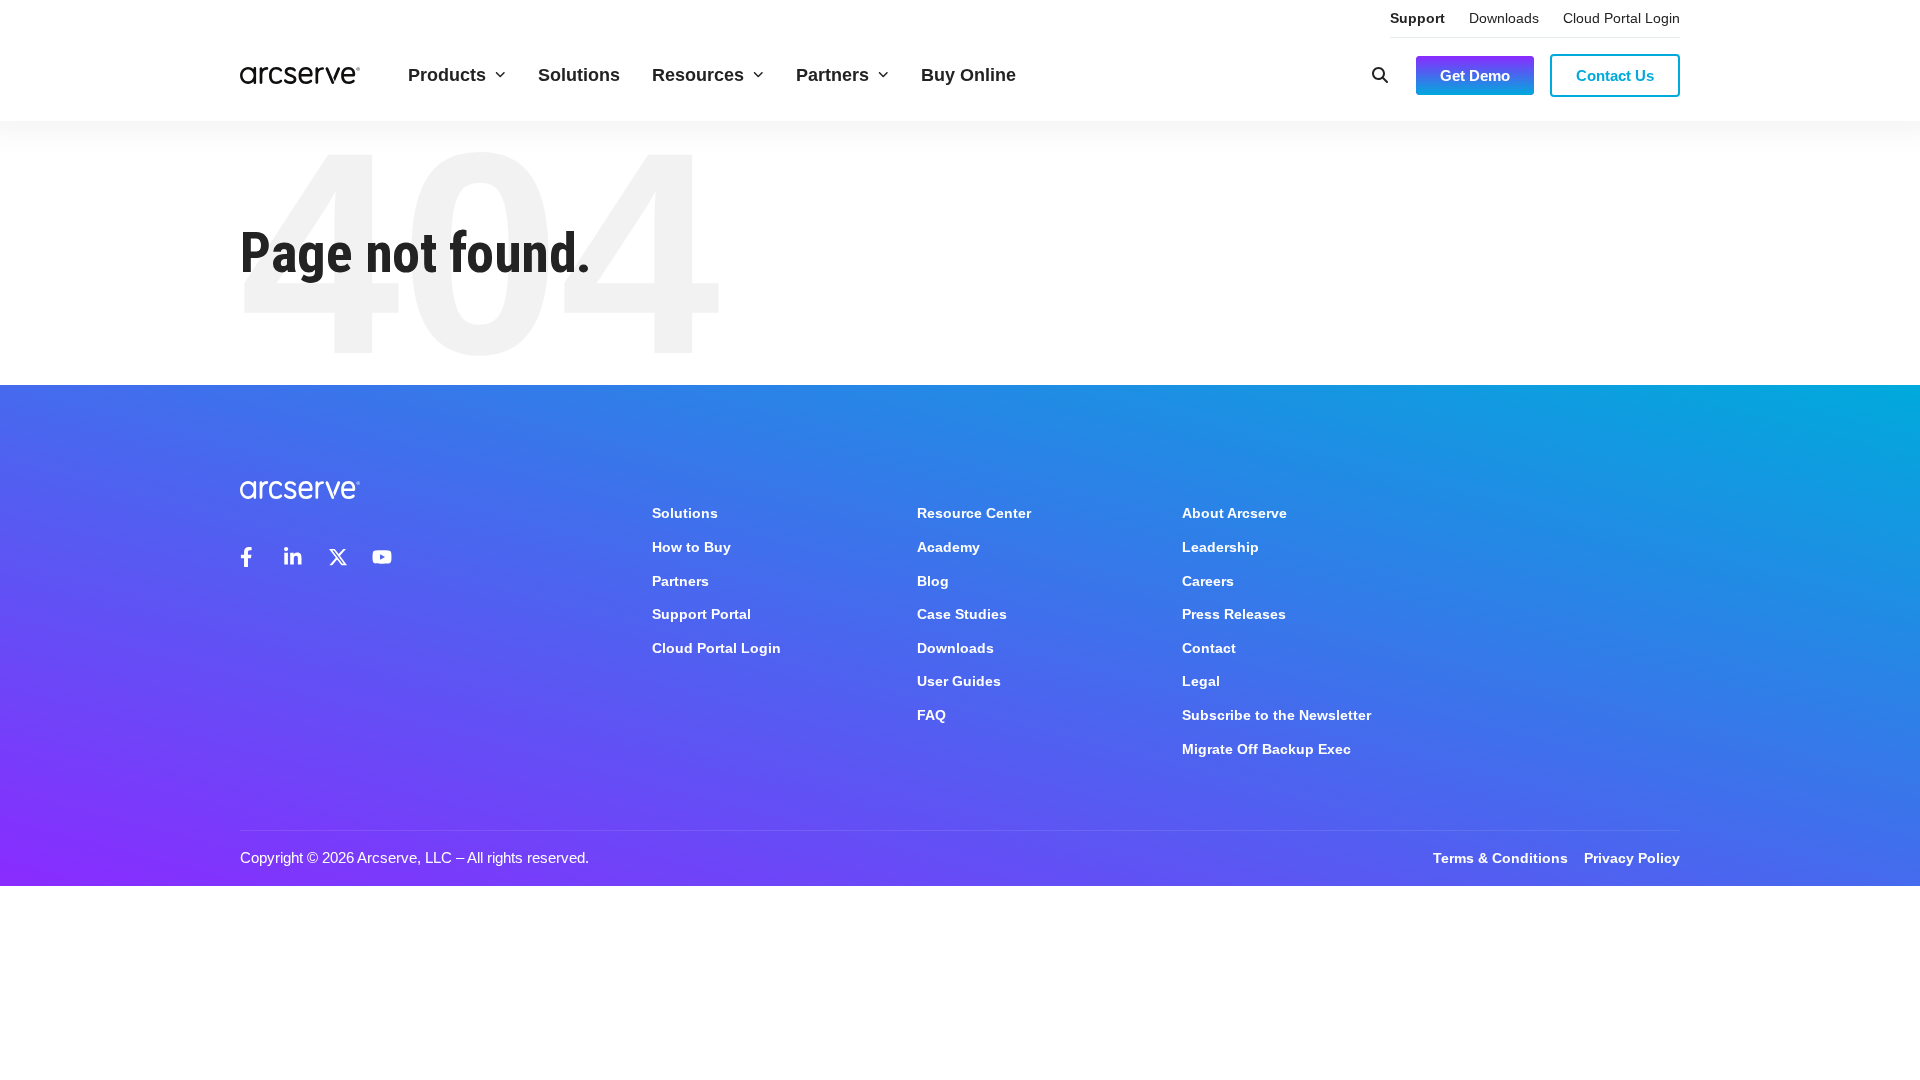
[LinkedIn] (294, 557)
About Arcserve (1234, 513)
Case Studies (962, 614)
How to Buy (691, 547)
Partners (832, 75)
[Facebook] (250, 557)
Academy (948, 547)
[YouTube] (382, 557)
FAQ (931, 715)
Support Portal (701, 614)
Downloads (1504, 18)
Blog (933, 581)
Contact (1209, 648)
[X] (338, 557)
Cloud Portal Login (1621, 18)
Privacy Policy (1632, 858)
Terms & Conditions (1500, 858)
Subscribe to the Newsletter (1276, 715)
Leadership (1220, 547)
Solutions (579, 75)
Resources (698, 75)
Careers (1208, 581)
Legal (1201, 681)
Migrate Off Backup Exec (1266, 749)
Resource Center (974, 513)
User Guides (959, 681)
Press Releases (1234, 614)
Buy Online (968, 75)
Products (447, 75)
